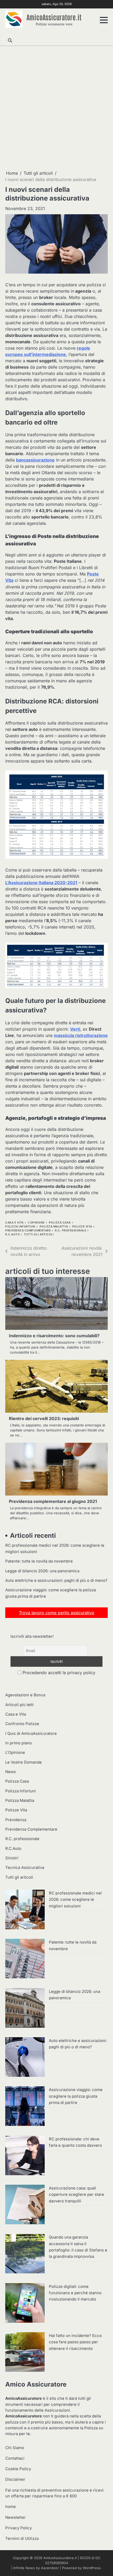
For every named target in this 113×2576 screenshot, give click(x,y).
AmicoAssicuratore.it (54, 17)
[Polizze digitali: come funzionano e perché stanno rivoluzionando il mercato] (25, 2304)
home (11, 2507)
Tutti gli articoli (39, 1234)
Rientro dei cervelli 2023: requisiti (44, 1418)
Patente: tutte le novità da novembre (39, 1561)
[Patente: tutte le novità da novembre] (25, 1959)
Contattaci (15, 2458)
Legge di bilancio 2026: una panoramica (42, 1571)
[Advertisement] (56, 108)
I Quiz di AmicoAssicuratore (31, 1734)
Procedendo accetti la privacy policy (58, 1673)
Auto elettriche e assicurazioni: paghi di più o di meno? (56, 1580)
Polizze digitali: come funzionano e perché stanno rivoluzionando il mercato (75, 2293)
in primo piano (19, 1743)
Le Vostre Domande (24, 1762)
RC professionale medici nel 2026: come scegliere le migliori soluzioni (75, 1900)
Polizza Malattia (54, 1227)
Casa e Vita (14, 1223)
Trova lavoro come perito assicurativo (57, 1613)
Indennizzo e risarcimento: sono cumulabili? (54, 1336)
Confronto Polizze (22, 1724)
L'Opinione (36, 1223)
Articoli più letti (19, 1705)
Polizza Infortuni (20, 1227)
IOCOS (85, 2558)
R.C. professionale (71, 1230)
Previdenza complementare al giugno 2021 (53, 1501)
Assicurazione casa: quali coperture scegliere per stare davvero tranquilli (76, 2195)
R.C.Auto (12, 1234)
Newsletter (16, 2517)
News (11, 1772)
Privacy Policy (19, 2528)
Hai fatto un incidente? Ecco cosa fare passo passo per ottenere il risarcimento (75, 2342)
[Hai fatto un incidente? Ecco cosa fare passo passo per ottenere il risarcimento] (25, 2353)
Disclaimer (15, 2479)
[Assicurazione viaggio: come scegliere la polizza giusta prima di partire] (25, 2107)
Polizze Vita (82, 1227)
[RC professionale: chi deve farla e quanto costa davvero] (25, 2156)
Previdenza (16, 1820)
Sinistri (12, 1858)
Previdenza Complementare (28, 1230)
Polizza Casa (60, 1223)
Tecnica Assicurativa (25, 1868)
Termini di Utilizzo (22, 2539)
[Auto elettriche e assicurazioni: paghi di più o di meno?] (25, 2058)
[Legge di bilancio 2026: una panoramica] (25, 2009)
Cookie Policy (18, 2469)
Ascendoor (50, 2568)
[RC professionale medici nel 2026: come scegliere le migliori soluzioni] (25, 1910)
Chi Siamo (15, 2448)
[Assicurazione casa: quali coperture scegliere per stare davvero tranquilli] (25, 2205)
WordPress (92, 2568)
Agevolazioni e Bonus (25, 1695)
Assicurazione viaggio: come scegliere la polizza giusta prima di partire (76, 2096)
